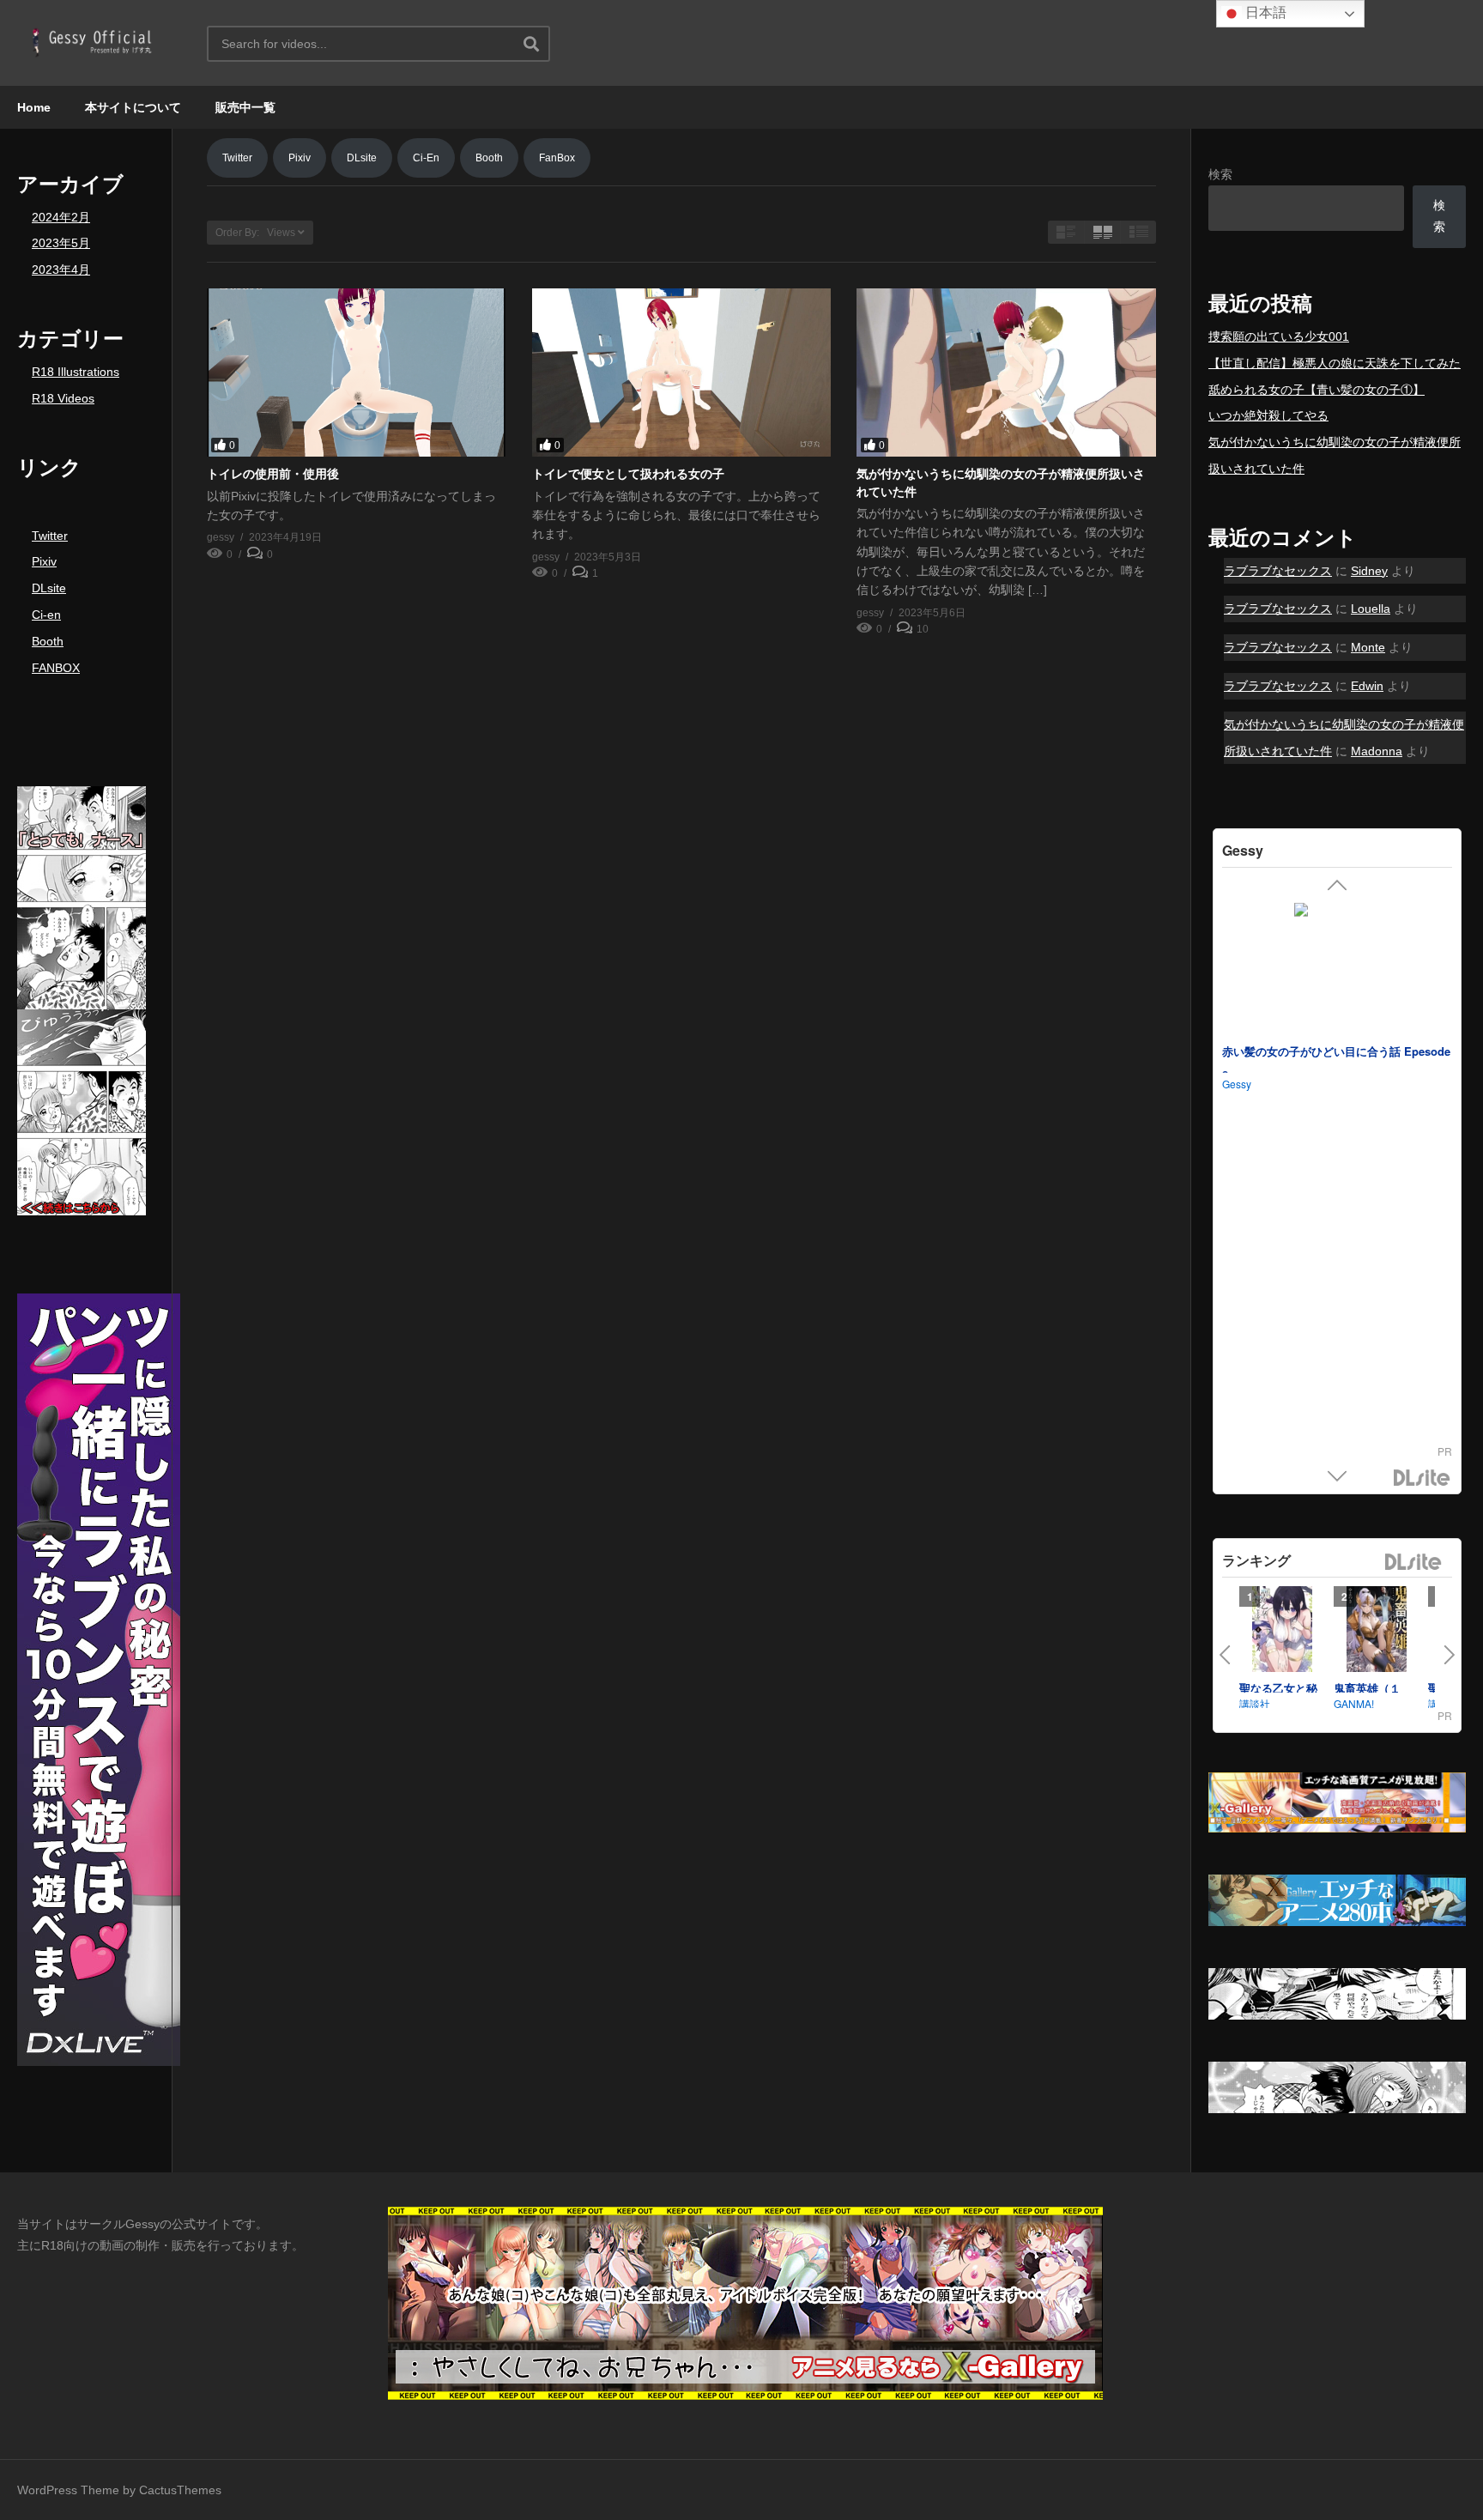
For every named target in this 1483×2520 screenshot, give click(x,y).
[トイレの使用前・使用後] (357, 373)
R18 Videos (63, 398)
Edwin (1367, 686)
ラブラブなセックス (1278, 571)
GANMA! (1354, 1703)
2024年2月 (61, 217)
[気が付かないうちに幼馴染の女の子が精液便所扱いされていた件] (1006, 373)
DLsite (49, 588)
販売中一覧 (245, 107)
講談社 (1255, 1703)
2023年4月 (61, 270)
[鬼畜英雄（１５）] (1377, 1633)
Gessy (1237, 1083)
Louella (1371, 609)
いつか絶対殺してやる (1268, 415)
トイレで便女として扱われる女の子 (628, 474)
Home (34, 107)
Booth (48, 641)
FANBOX (56, 668)
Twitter (50, 536)
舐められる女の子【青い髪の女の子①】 (1317, 390)
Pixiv (44, 561)
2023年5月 (61, 243)
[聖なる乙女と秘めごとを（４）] (1282, 1633)
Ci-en (46, 615)
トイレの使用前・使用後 (273, 474)
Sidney (1369, 571)
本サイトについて (133, 107)
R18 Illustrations (76, 372)
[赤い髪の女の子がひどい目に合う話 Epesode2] (1337, 968)
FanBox (557, 158)
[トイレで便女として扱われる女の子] (682, 373)
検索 (1220, 174)
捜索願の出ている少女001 (1279, 336)
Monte (1368, 647)
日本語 (1264, 12)
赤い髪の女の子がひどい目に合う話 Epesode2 (1336, 1063)
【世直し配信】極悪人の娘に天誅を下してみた (1335, 363)
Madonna (1377, 751)
